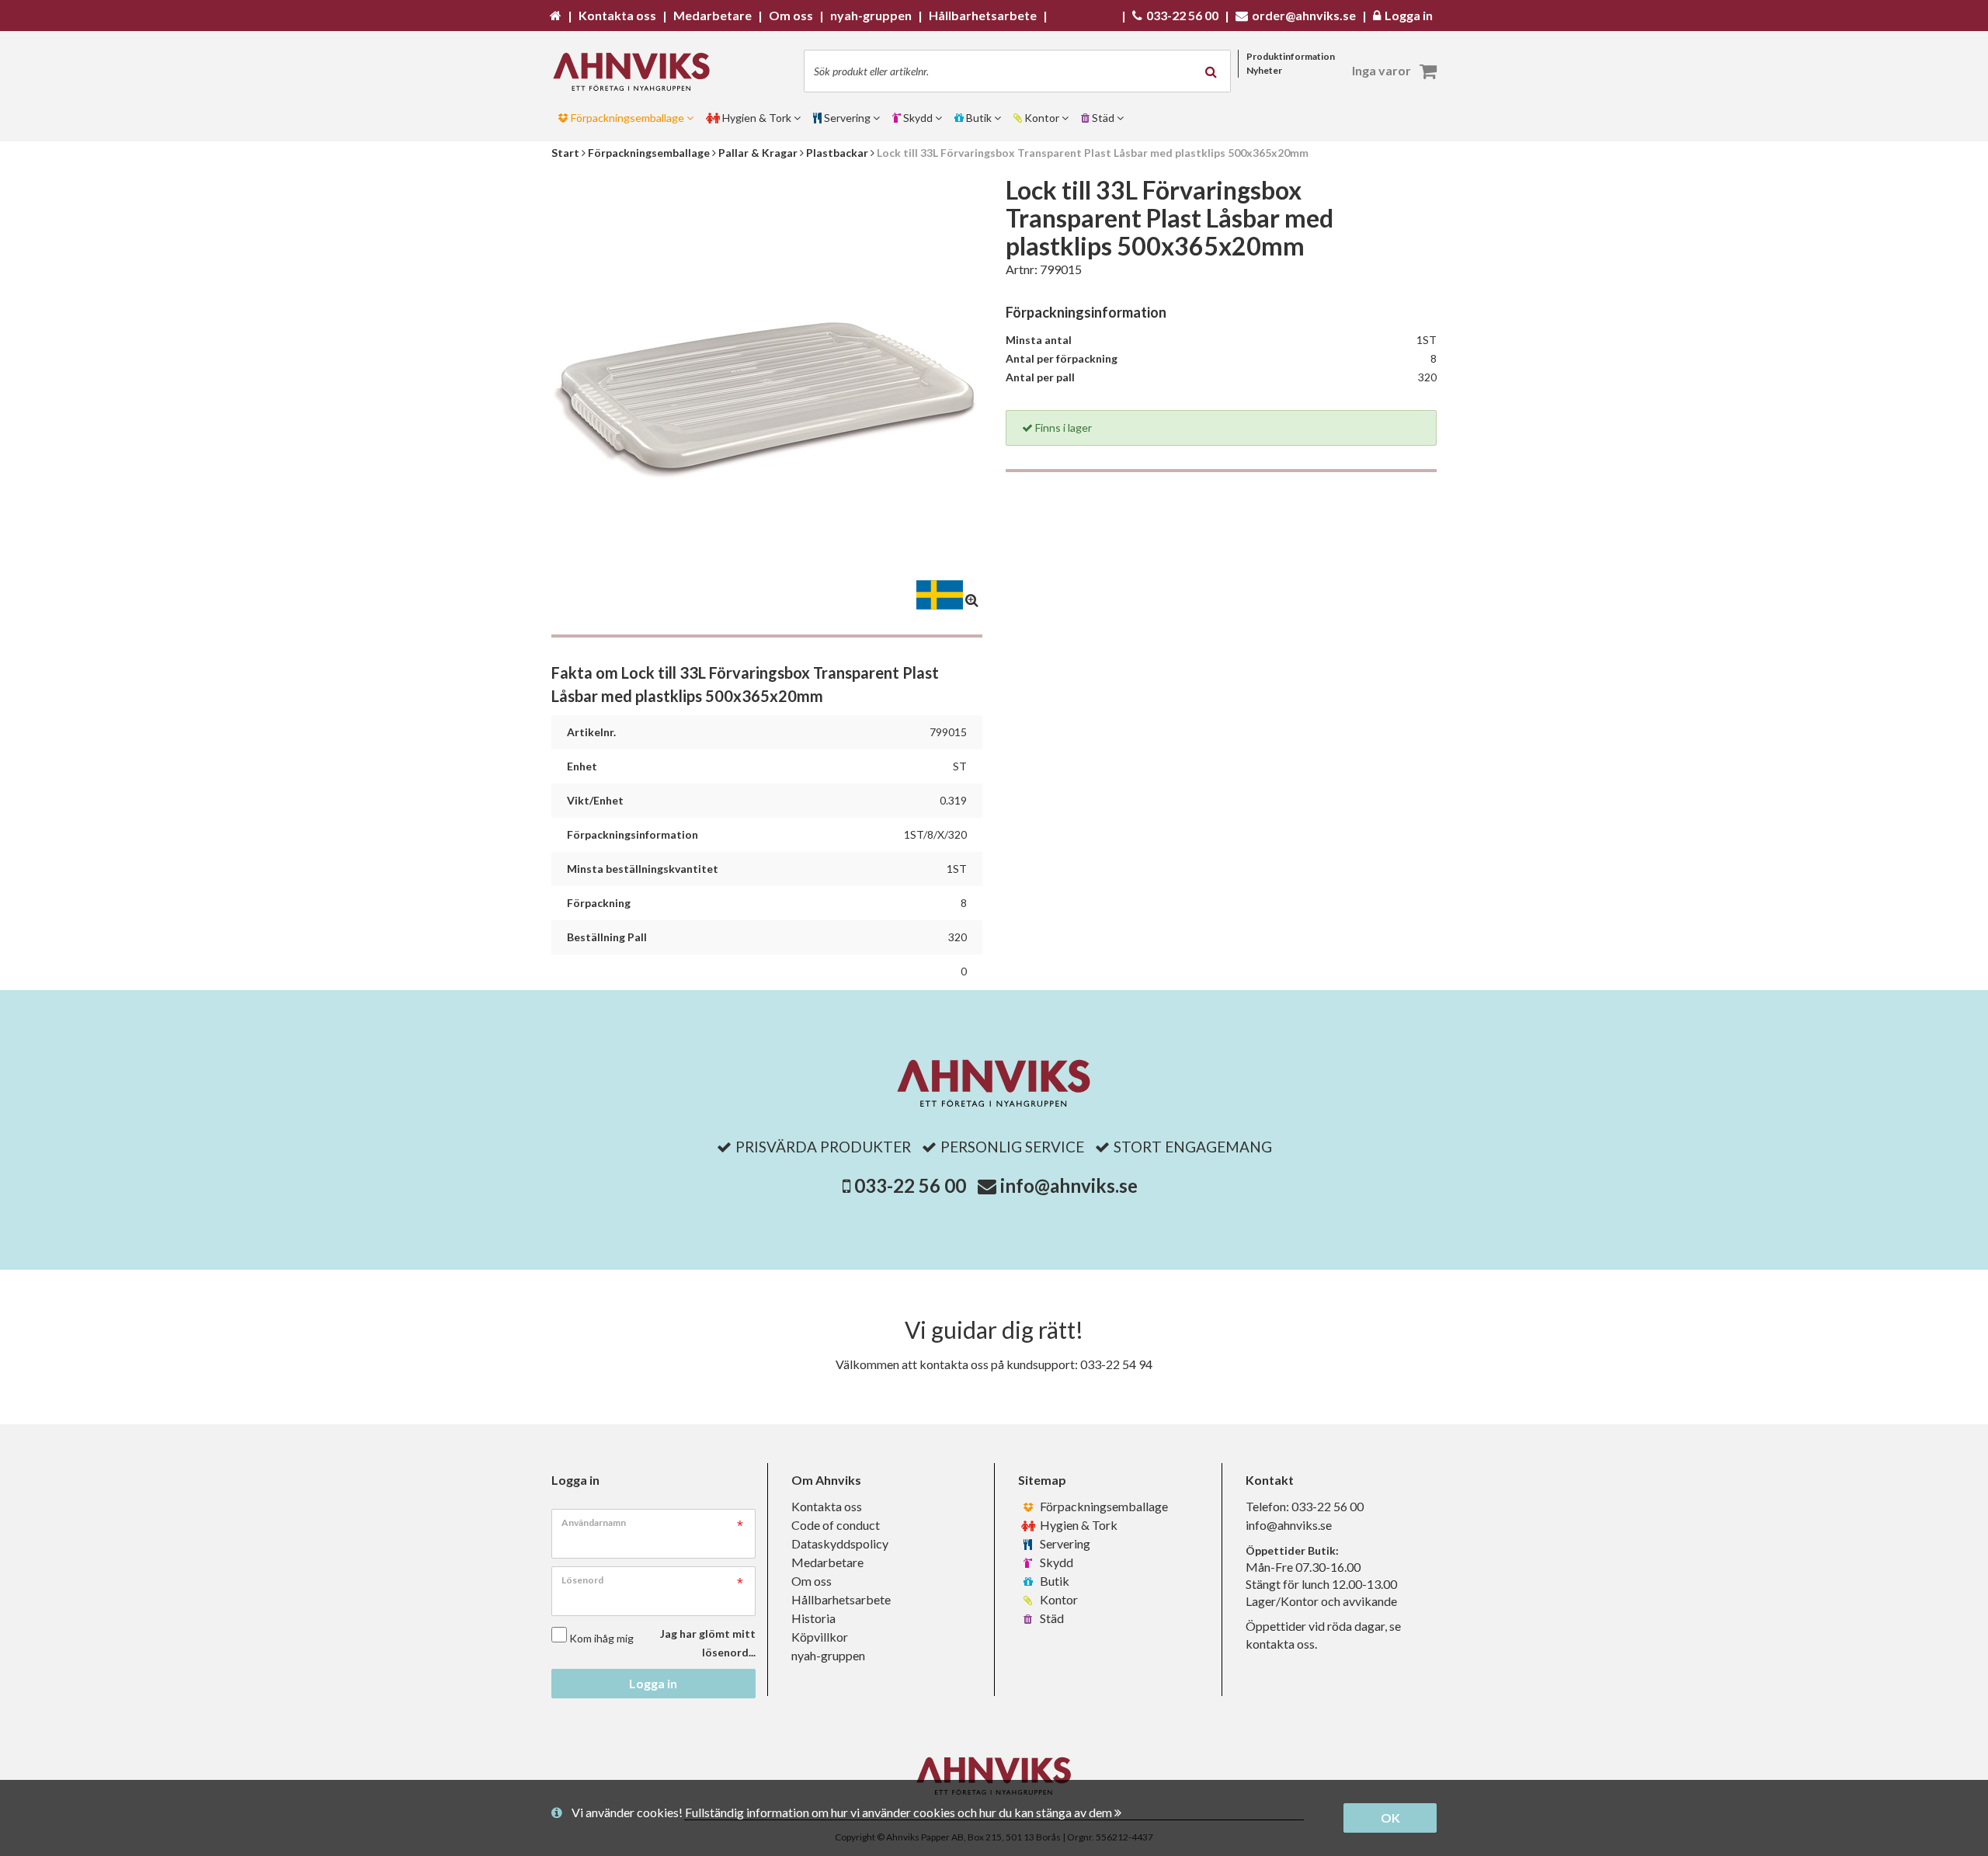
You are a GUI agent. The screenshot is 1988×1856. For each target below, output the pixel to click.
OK (1390, 1818)
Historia (813, 1618)
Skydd (1055, 1562)
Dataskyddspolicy (840, 1543)
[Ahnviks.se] (637, 72)
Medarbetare (827, 1562)
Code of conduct (836, 1525)
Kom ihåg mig (601, 1638)
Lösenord (582, 1580)
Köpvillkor (820, 1637)
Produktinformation (1291, 56)
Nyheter (1264, 70)
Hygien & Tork (1077, 1525)
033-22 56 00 (910, 1185)
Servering (1064, 1543)
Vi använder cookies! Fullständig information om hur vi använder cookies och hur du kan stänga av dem (843, 1812)
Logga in (653, 1683)
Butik (1053, 1581)
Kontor (1058, 1599)
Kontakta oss (827, 1506)
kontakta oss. (1281, 1644)
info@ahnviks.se (1069, 1185)
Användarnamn (594, 1522)
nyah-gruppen (828, 1655)
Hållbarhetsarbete (841, 1599)
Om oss (812, 1581)
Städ (1051, 1618)
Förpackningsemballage (1103, 1506)
